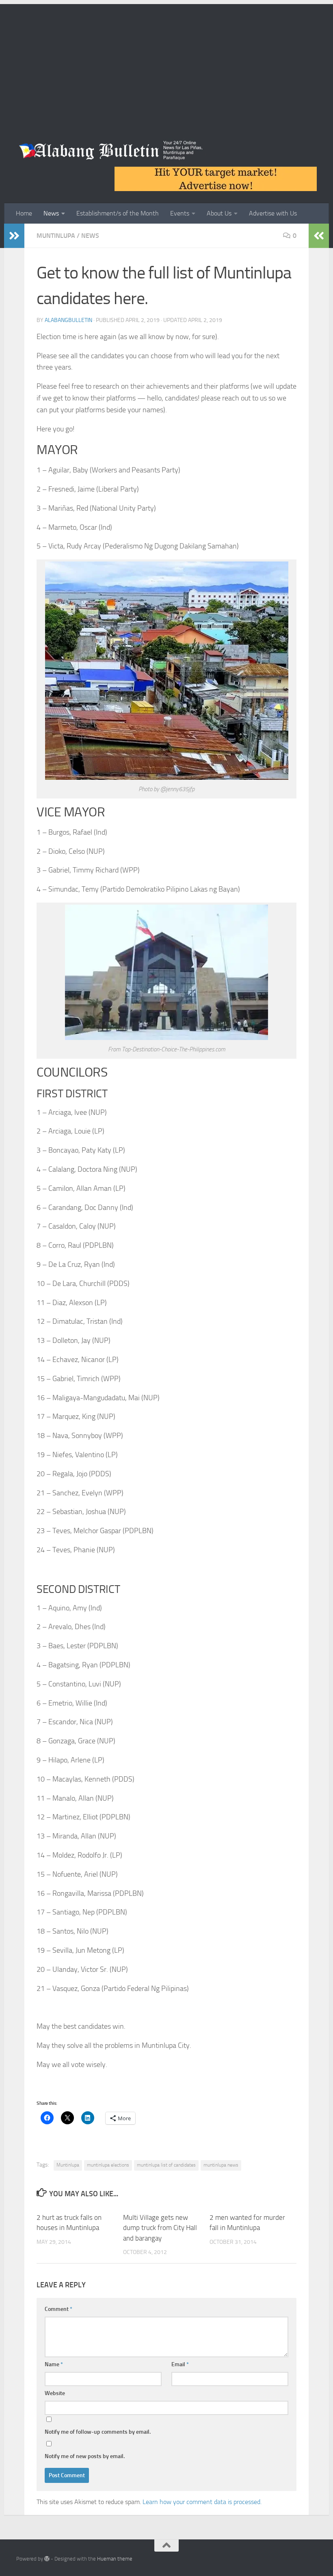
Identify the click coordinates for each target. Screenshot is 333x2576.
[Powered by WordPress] (47, 2559)
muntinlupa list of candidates (166, 2165)
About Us (219, 213)
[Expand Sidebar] (14, 236)
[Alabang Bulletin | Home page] (111, 150)
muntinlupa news (221, 2165)
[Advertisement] (166, 61)
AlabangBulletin (68, 320)
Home (24, 213)
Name (54, 2364)
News (51, 213)
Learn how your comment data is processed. (202, 2502)
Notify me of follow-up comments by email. (98, 2432)
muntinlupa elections (108, 2165)
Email (180, 2364)
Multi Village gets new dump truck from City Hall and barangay (160, 2228)
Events (180, 213)
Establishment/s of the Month (118, 213)
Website (55, 2393)
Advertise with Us (273, 213)
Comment (58, 2309)
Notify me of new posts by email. (85, 2456)
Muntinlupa (56, 236)
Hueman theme (115, 2559)
